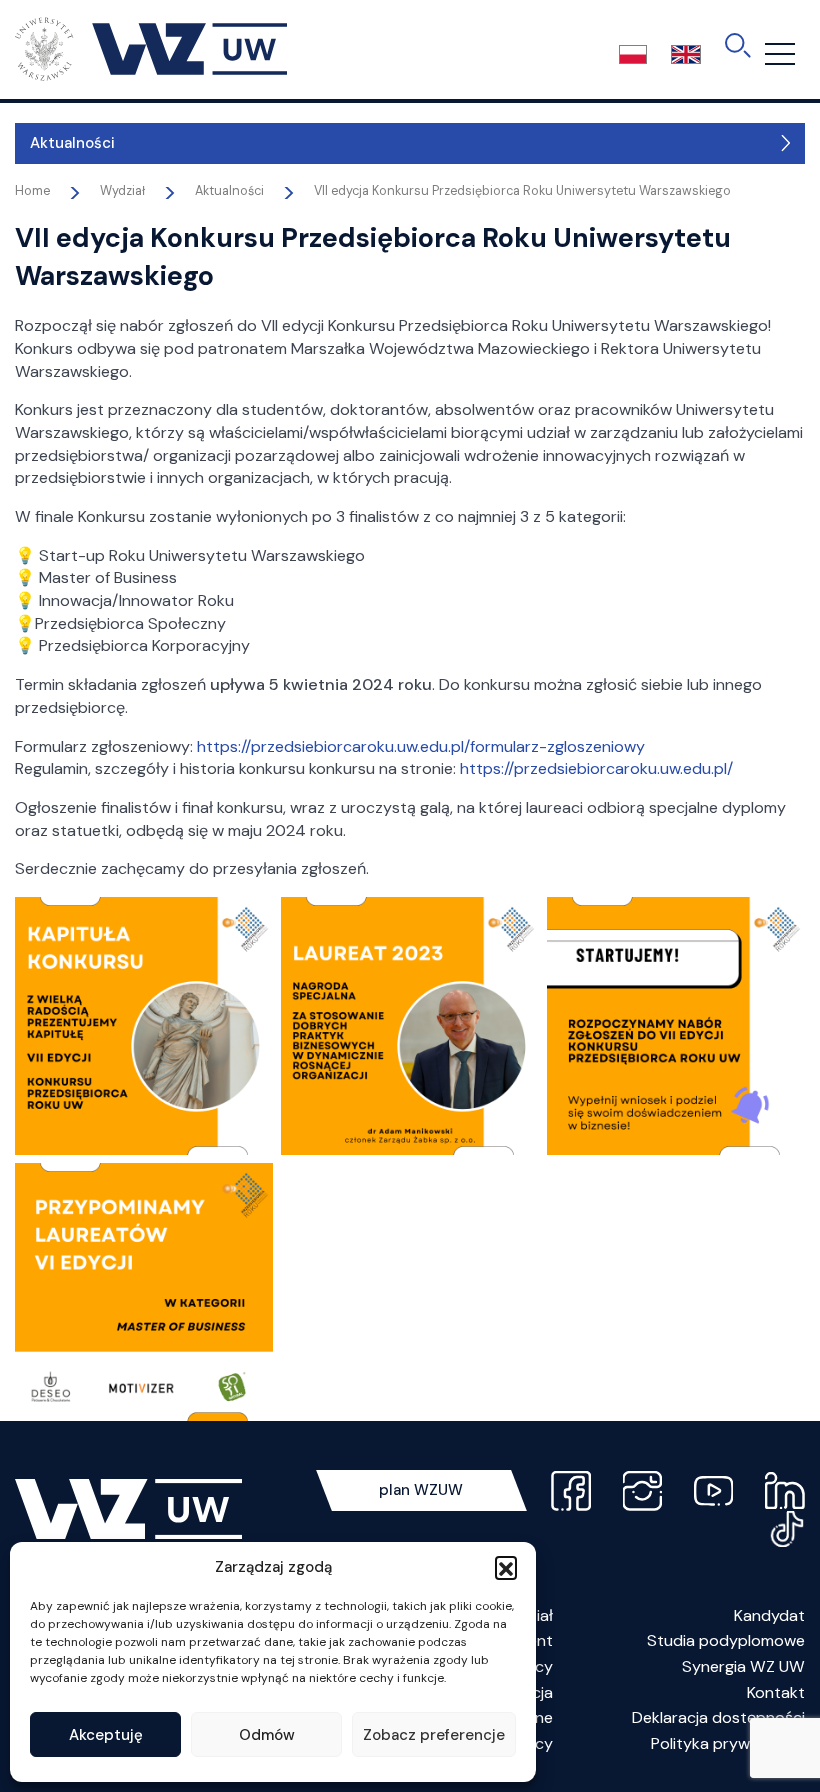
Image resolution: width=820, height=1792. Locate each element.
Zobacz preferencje (434, 1735)
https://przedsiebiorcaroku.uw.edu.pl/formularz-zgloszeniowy (421, 746)
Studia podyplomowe (726, 1640)
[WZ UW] (151, 48)
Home (32, 191)
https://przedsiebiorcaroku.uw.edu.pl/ (596, 768)
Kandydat (769, 1615)
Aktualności (72, 143)
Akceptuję (106, 1735)
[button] (506, 1567)
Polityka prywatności (728, 1743)
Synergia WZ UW (743, 1666)
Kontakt (776, 1692)
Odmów (267, 1735)
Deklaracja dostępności (718, 1717)
